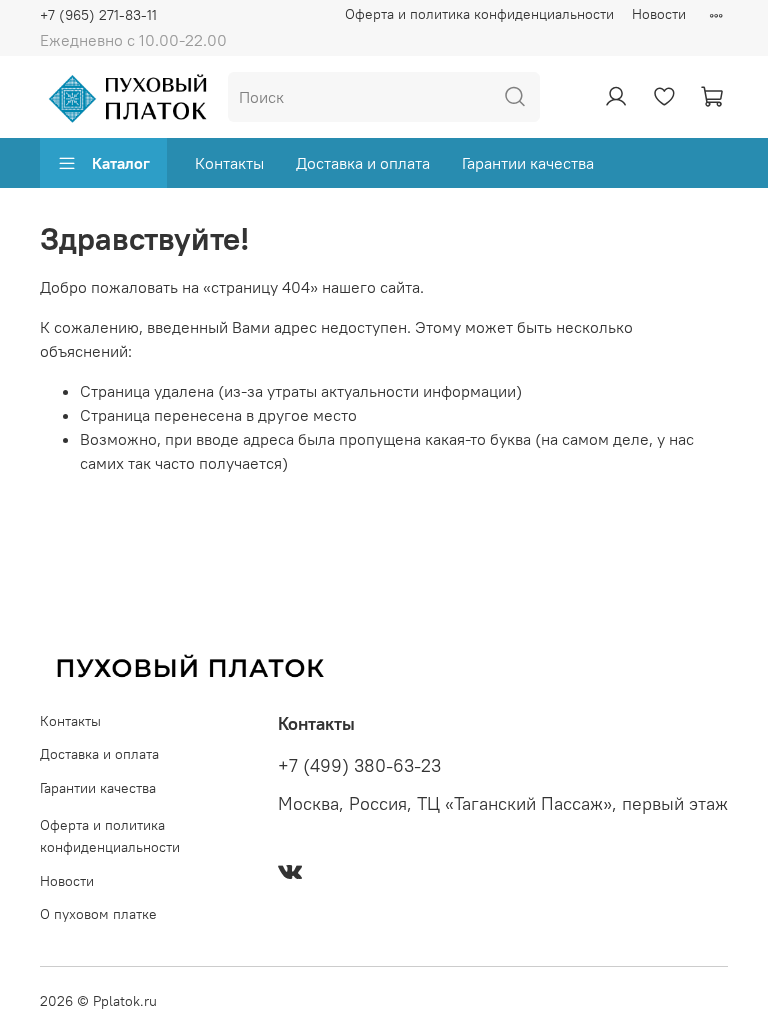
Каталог (121, 163)
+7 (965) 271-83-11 (98, 15)
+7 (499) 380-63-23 (359, 766)
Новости (659, 14)
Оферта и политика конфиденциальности (479, 14)
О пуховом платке (98, 914)
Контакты (229, 163)
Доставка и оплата (363, 163)
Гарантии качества (528, 163)
